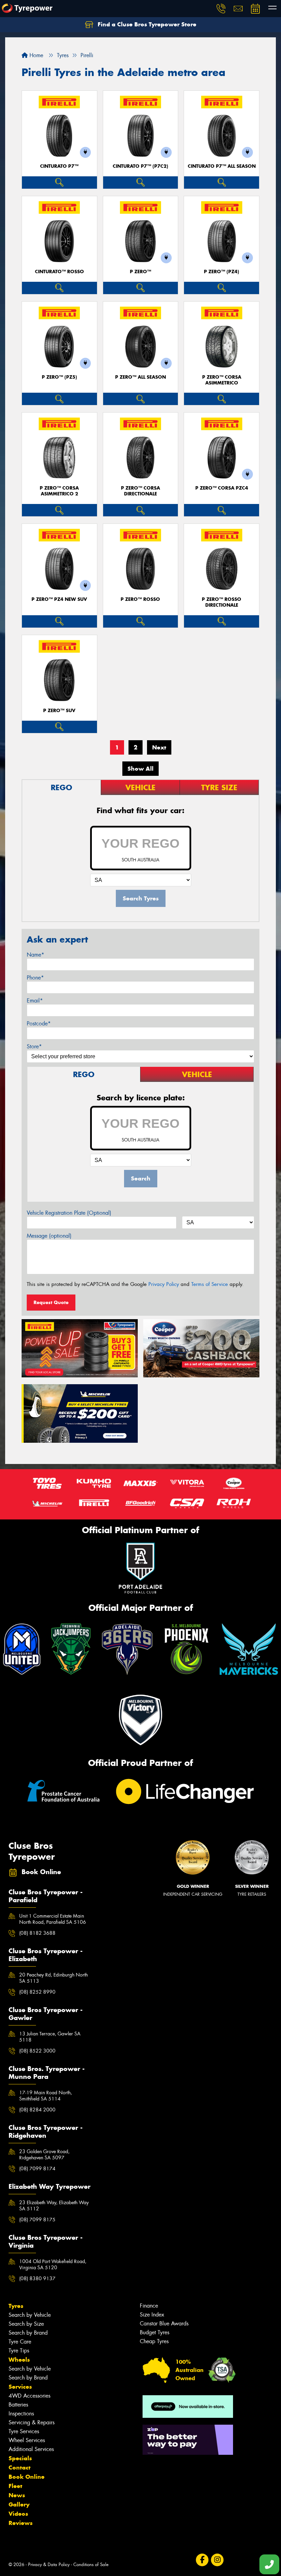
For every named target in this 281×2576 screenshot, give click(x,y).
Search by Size (26, 2324)
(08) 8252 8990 (37, 1992)
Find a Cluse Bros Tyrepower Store (146, 24)
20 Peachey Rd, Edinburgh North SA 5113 (53, 1978)
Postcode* (39, 1024)
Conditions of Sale (91, 2565)
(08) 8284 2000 (37, 2110)
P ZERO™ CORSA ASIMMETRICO (222, 380)
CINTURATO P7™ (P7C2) (140, 166)
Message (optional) (49, 1236)
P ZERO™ (140, 272)
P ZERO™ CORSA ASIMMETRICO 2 (59, 491)
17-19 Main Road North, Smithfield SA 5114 (46, 2096)
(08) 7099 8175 (37, 2220)
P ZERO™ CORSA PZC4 (222, 488)
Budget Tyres (155, 2332)
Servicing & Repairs (32, 2422)
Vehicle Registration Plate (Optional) (69, 1213)
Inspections (21, 2414)
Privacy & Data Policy (49, 2565)
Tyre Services (24, 2431)
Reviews (21, 2523)
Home (35, 55)
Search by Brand (28, 2333)
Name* (35, 955)
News (17, 2495)
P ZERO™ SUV (59, 711)
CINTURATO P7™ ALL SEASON (222, 166)
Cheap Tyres (154, 2341)
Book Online (27, 2477)
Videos (18, 2514)
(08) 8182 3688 (37, 1933)
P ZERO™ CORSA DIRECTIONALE (140, 491)
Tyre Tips (19, 2351)
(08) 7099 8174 (37, 2169)
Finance (149, 2306)
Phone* (35, 978)
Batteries (18, 2405)
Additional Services (31, 2449)
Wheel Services (27, 2440)
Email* (35, 1001)
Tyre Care (20, 2342)
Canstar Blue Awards (164, 2324)
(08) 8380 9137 (37, 2278)
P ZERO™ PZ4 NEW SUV (59, 599)
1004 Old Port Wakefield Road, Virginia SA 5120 (53, 2264)
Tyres (16, 2306)
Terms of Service (210, 1284)
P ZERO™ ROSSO (140, 599)
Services (20, 2387)
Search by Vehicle (30, 2315)
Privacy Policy (164, 1284)
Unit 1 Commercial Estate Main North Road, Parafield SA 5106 (53, 1919)
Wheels (19, 2360)
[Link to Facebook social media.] (202, 2560)
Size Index (152, 2315)
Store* (34, 1046)
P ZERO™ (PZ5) (59, 377)
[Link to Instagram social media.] (217, 2560)
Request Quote (51, 1302)
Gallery (19, 2504)
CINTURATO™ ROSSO (59, 272)
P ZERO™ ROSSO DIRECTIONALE (222, 602)
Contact (20, 2467)
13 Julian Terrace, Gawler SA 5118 (50, 2037)
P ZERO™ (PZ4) (222, 272)
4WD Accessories (29, 2396)
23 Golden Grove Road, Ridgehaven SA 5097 (44, 2155)
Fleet (15, 2486)
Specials (20, 2458)
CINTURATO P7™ (59, 166)
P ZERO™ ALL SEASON (140, 377)
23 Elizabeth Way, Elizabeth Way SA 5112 (54, 2206)
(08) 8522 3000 (37, 2051)
